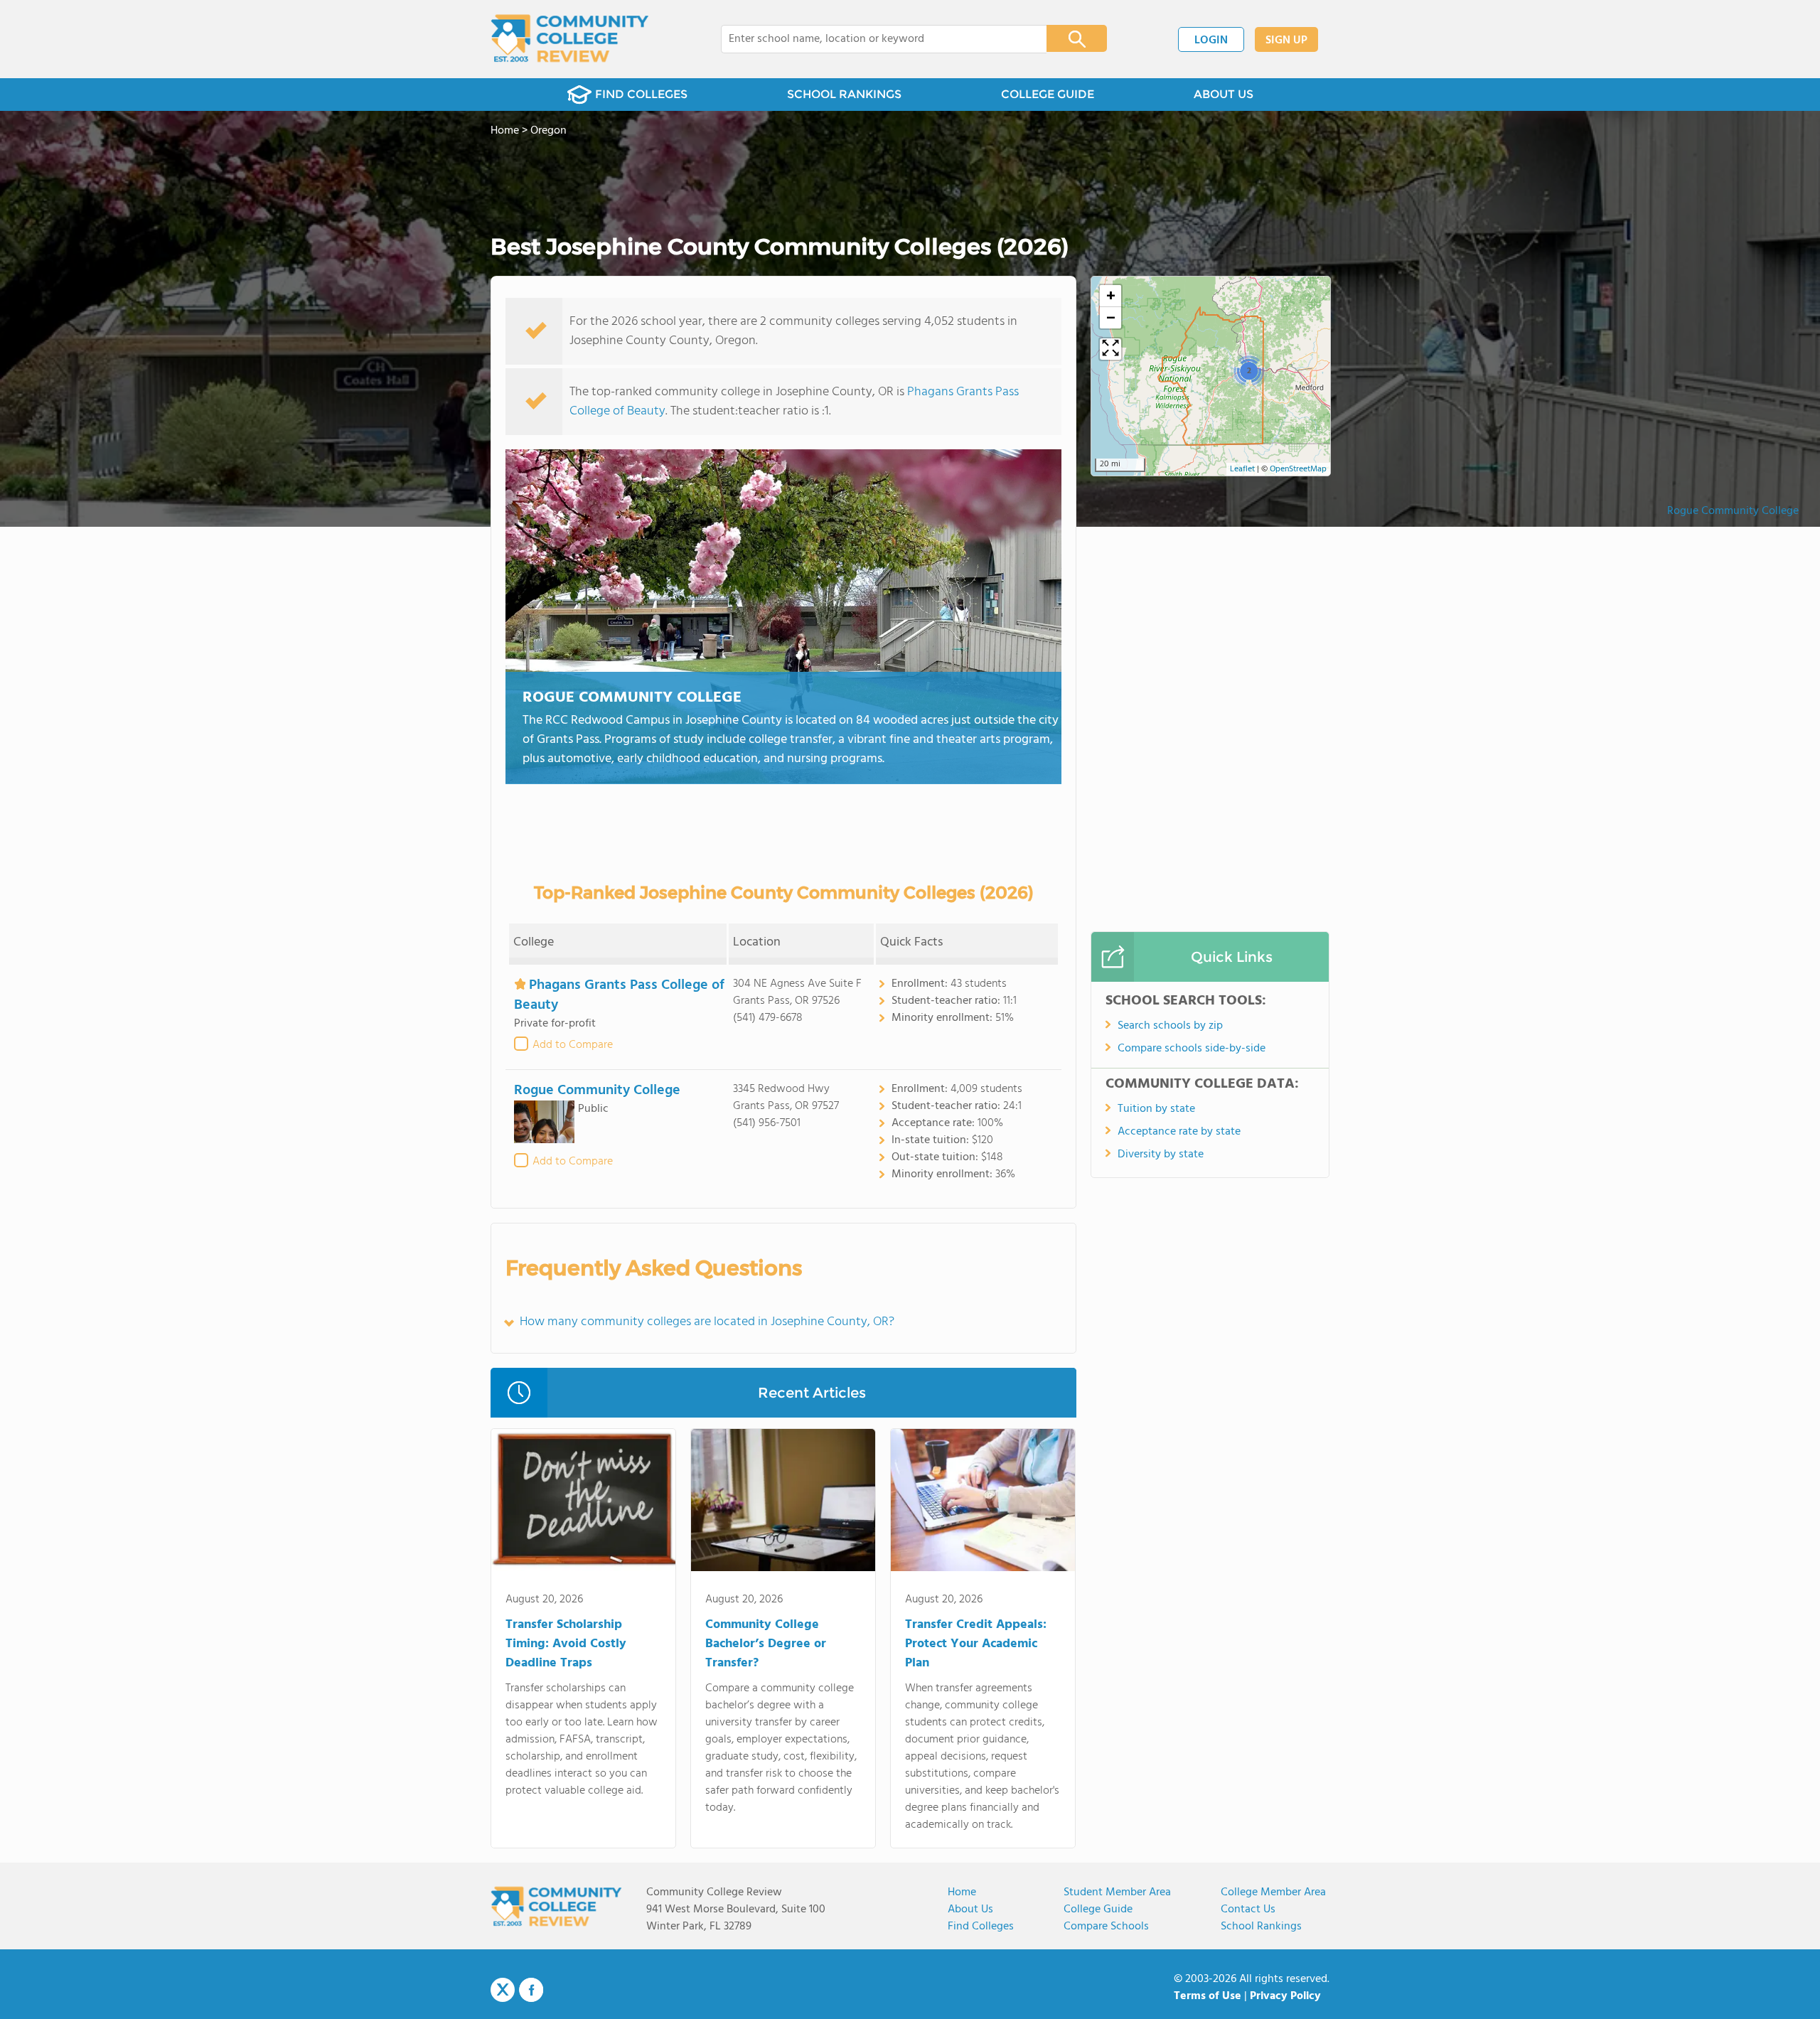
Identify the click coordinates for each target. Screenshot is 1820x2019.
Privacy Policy (1285, 1996)
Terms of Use (1208, 1996)
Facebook (531, 1990)
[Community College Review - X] (503, 1991)
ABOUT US (1224, 94)
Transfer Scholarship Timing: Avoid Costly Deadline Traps (566, 1644)
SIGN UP (1286, 41)
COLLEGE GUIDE (1048, 94)
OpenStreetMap (1298, 469)
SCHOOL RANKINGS (844, 94)
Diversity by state (1161, 1155)
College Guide (1098, 1910)
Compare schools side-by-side (1192, 1049)
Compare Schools (1106, 1927)
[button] (1249, 370)
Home (962, 1892)
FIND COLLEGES (641, 94)
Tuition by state (1156, 1109)
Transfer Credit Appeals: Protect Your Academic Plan (976, 1644)
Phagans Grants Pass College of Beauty (619, 995)
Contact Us (1248, 1910)
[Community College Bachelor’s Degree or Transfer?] (783, 1503)
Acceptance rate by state (1179, 1132)
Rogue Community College (1733, 511)
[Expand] (1110, 349)
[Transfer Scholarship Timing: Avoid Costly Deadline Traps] (583, 1503)
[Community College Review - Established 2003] (570, 39)
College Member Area (1273, 1892)
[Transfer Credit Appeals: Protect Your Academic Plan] (983, 1503)
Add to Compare (573, 1045)
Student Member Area (1117, 1892)
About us (970, 1910)
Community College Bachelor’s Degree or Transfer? (766, 1644)
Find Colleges (981, 1927)
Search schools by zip (1170, 1026)
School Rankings (1261, 1927)
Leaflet (1242, 469)
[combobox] (874, 39)
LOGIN (1211, 41)
